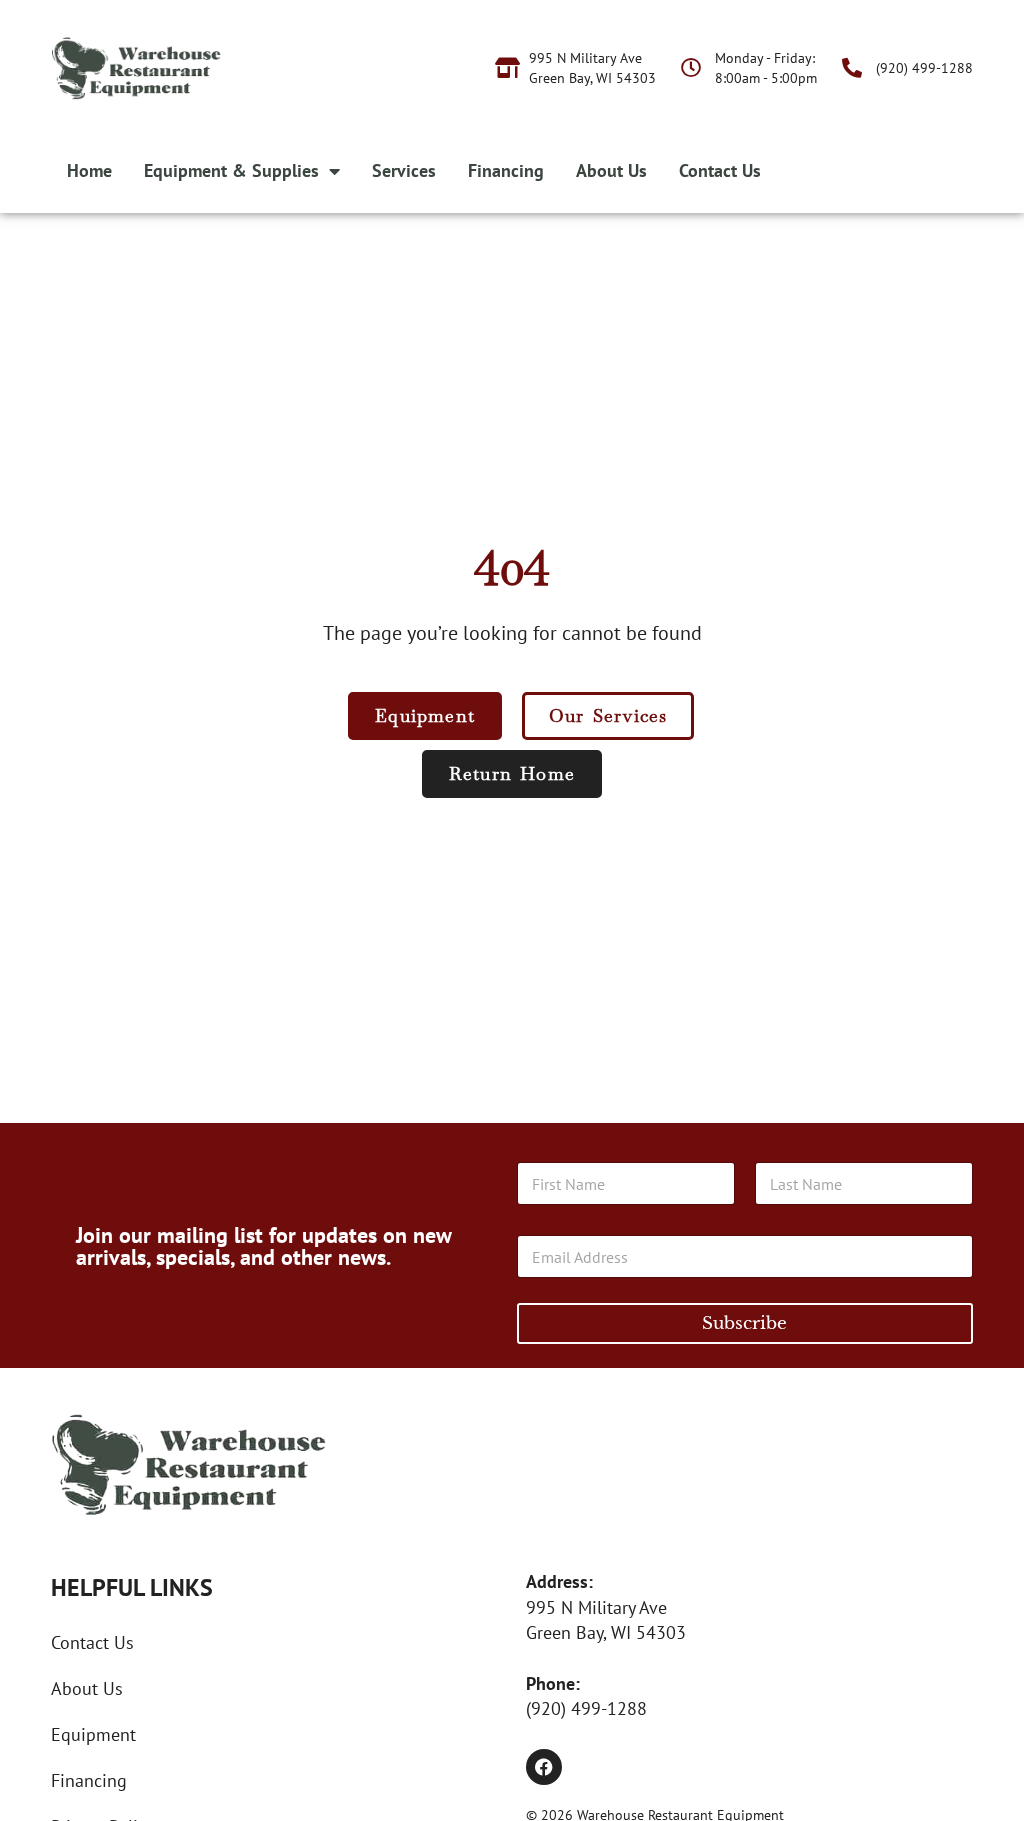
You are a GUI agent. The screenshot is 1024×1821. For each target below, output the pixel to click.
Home (89, 170)
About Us (611, 170)
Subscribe (744, 1323)
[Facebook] (544, 1767)
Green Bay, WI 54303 (606, 1632)
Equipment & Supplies (231, 170)
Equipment (93, 1734)
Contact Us (720, 170)
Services (404, 170)
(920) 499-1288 (586, 1708)
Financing (506, 170)
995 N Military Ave (596, 1607)
